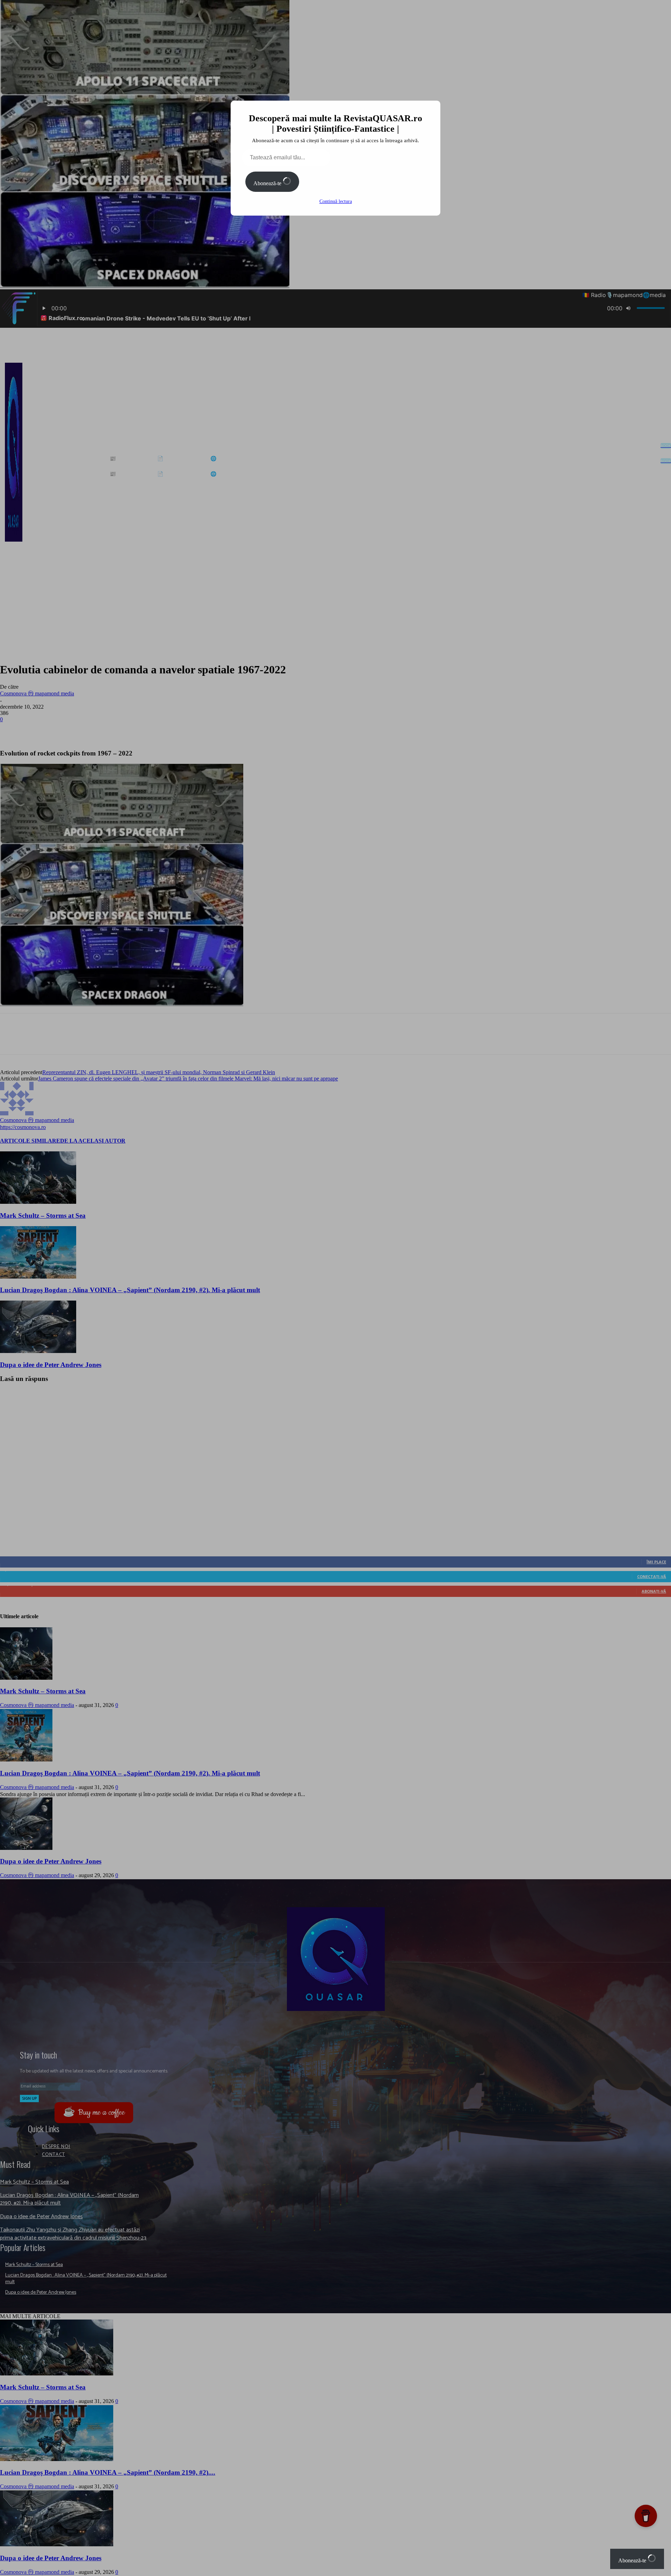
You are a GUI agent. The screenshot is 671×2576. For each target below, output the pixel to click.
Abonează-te (268, 183)
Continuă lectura (336, 201)
